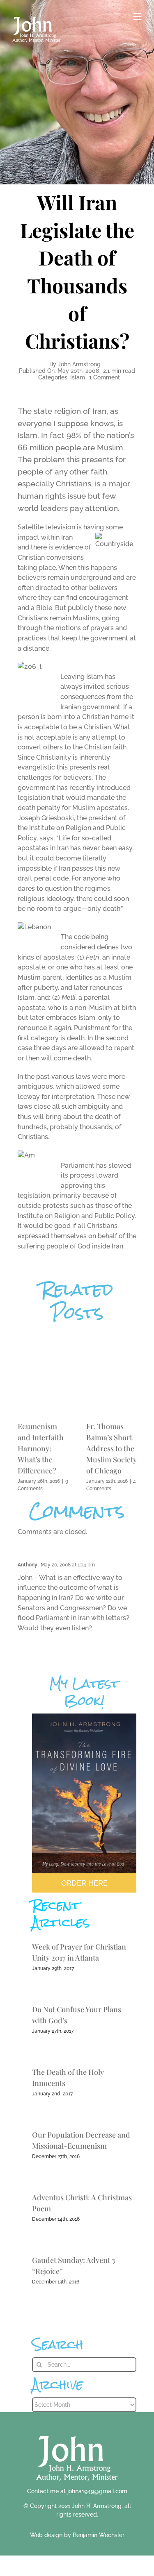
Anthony (28, 1565)
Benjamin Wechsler (99, 2535)
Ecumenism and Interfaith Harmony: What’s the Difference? (41, 1448)
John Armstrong (79, 364)
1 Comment (105, 377)
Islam (78, 377)
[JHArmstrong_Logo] (77, 2432)
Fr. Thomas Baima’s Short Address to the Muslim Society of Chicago (111, 1448)
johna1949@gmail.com (97, 2491)
